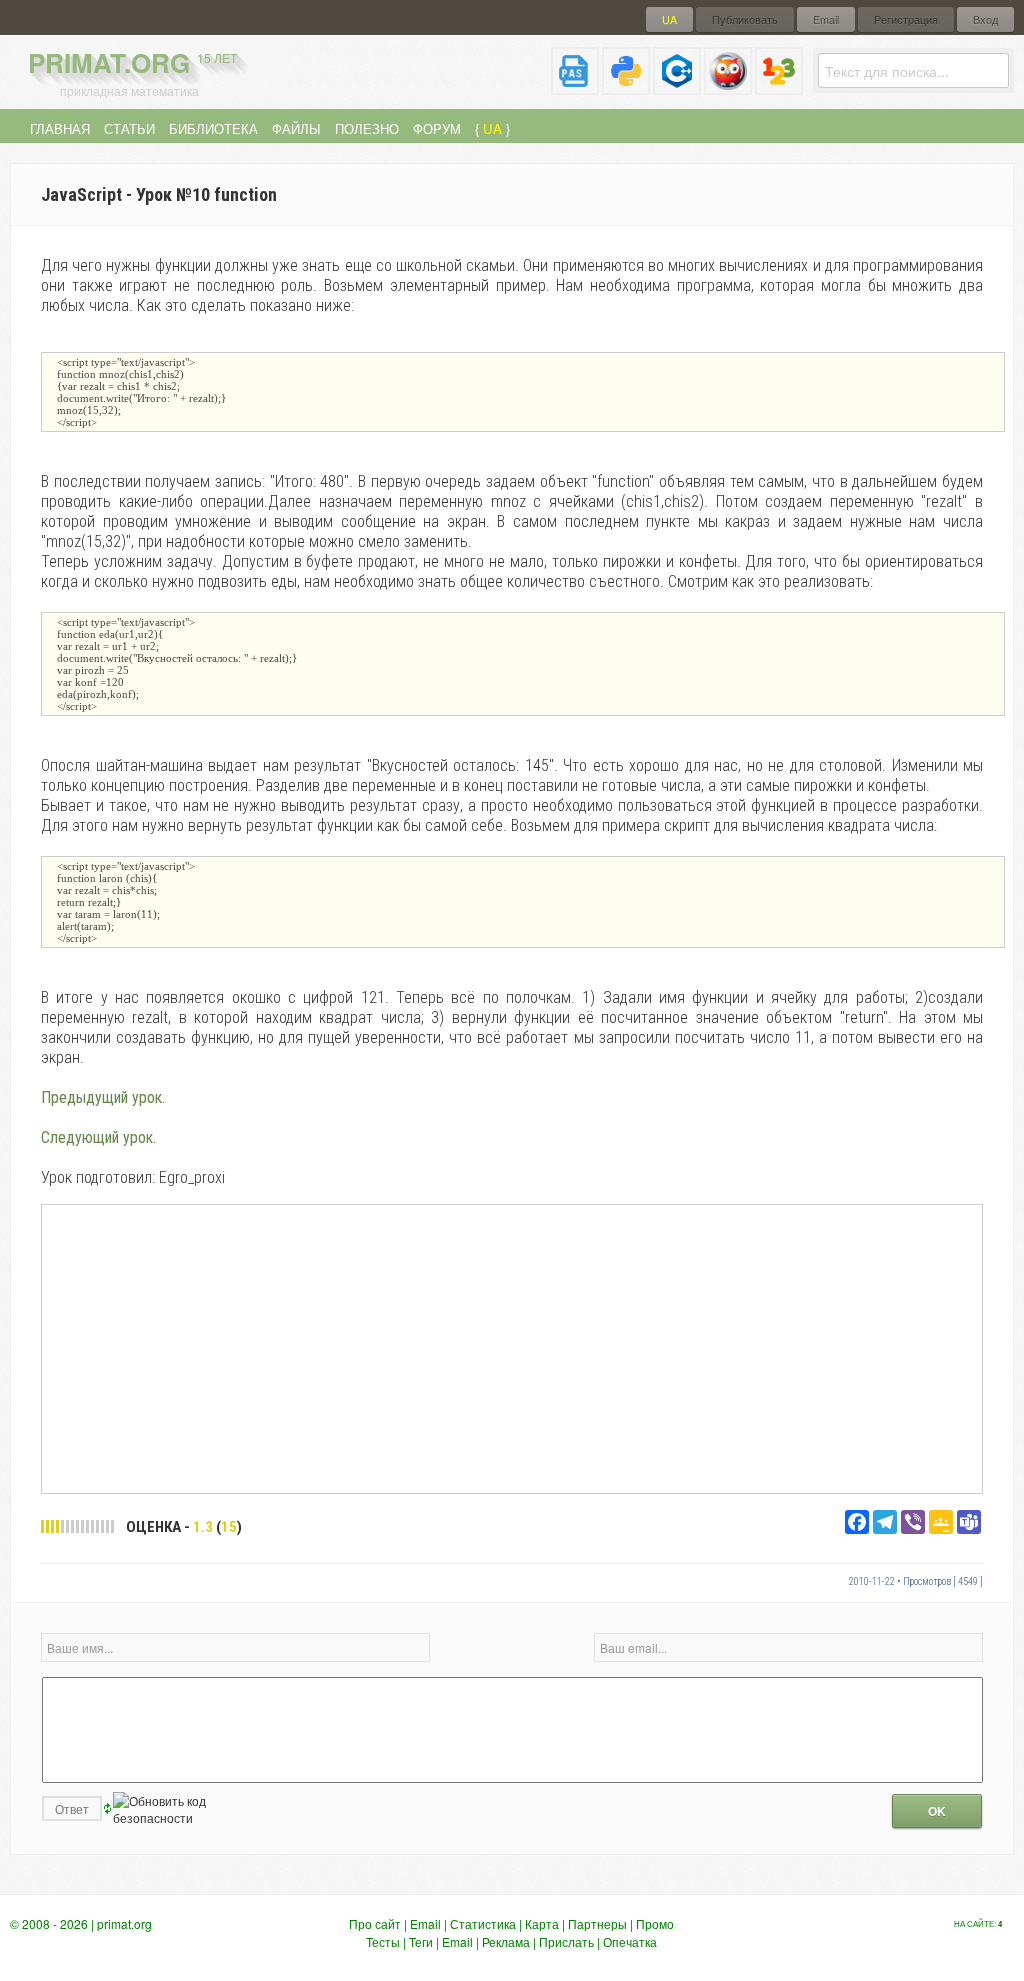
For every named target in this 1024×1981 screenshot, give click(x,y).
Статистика (483, 1923)
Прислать (566, 1941)
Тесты (383, 1941)
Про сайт (375, 1923)
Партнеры (597, 1923)
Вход (985, 19)
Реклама (506, 1941)
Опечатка (630, 1941)
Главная (60, 128)
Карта (542, 1923)
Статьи (129, 128)
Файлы (296, 128)
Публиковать (745, 19)
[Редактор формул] (779, 86)
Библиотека (213, 128)
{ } (492, 128)
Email (826, 19)
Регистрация (906, 19)
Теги (421, 1941)
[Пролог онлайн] (728, 86)
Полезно (367, 128)
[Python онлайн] (626, 86)
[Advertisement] (512, 1348)
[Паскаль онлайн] (575, 86)
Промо (655, 1923)
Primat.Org (132, 62)
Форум (437, 128)
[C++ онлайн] (677, 86)
